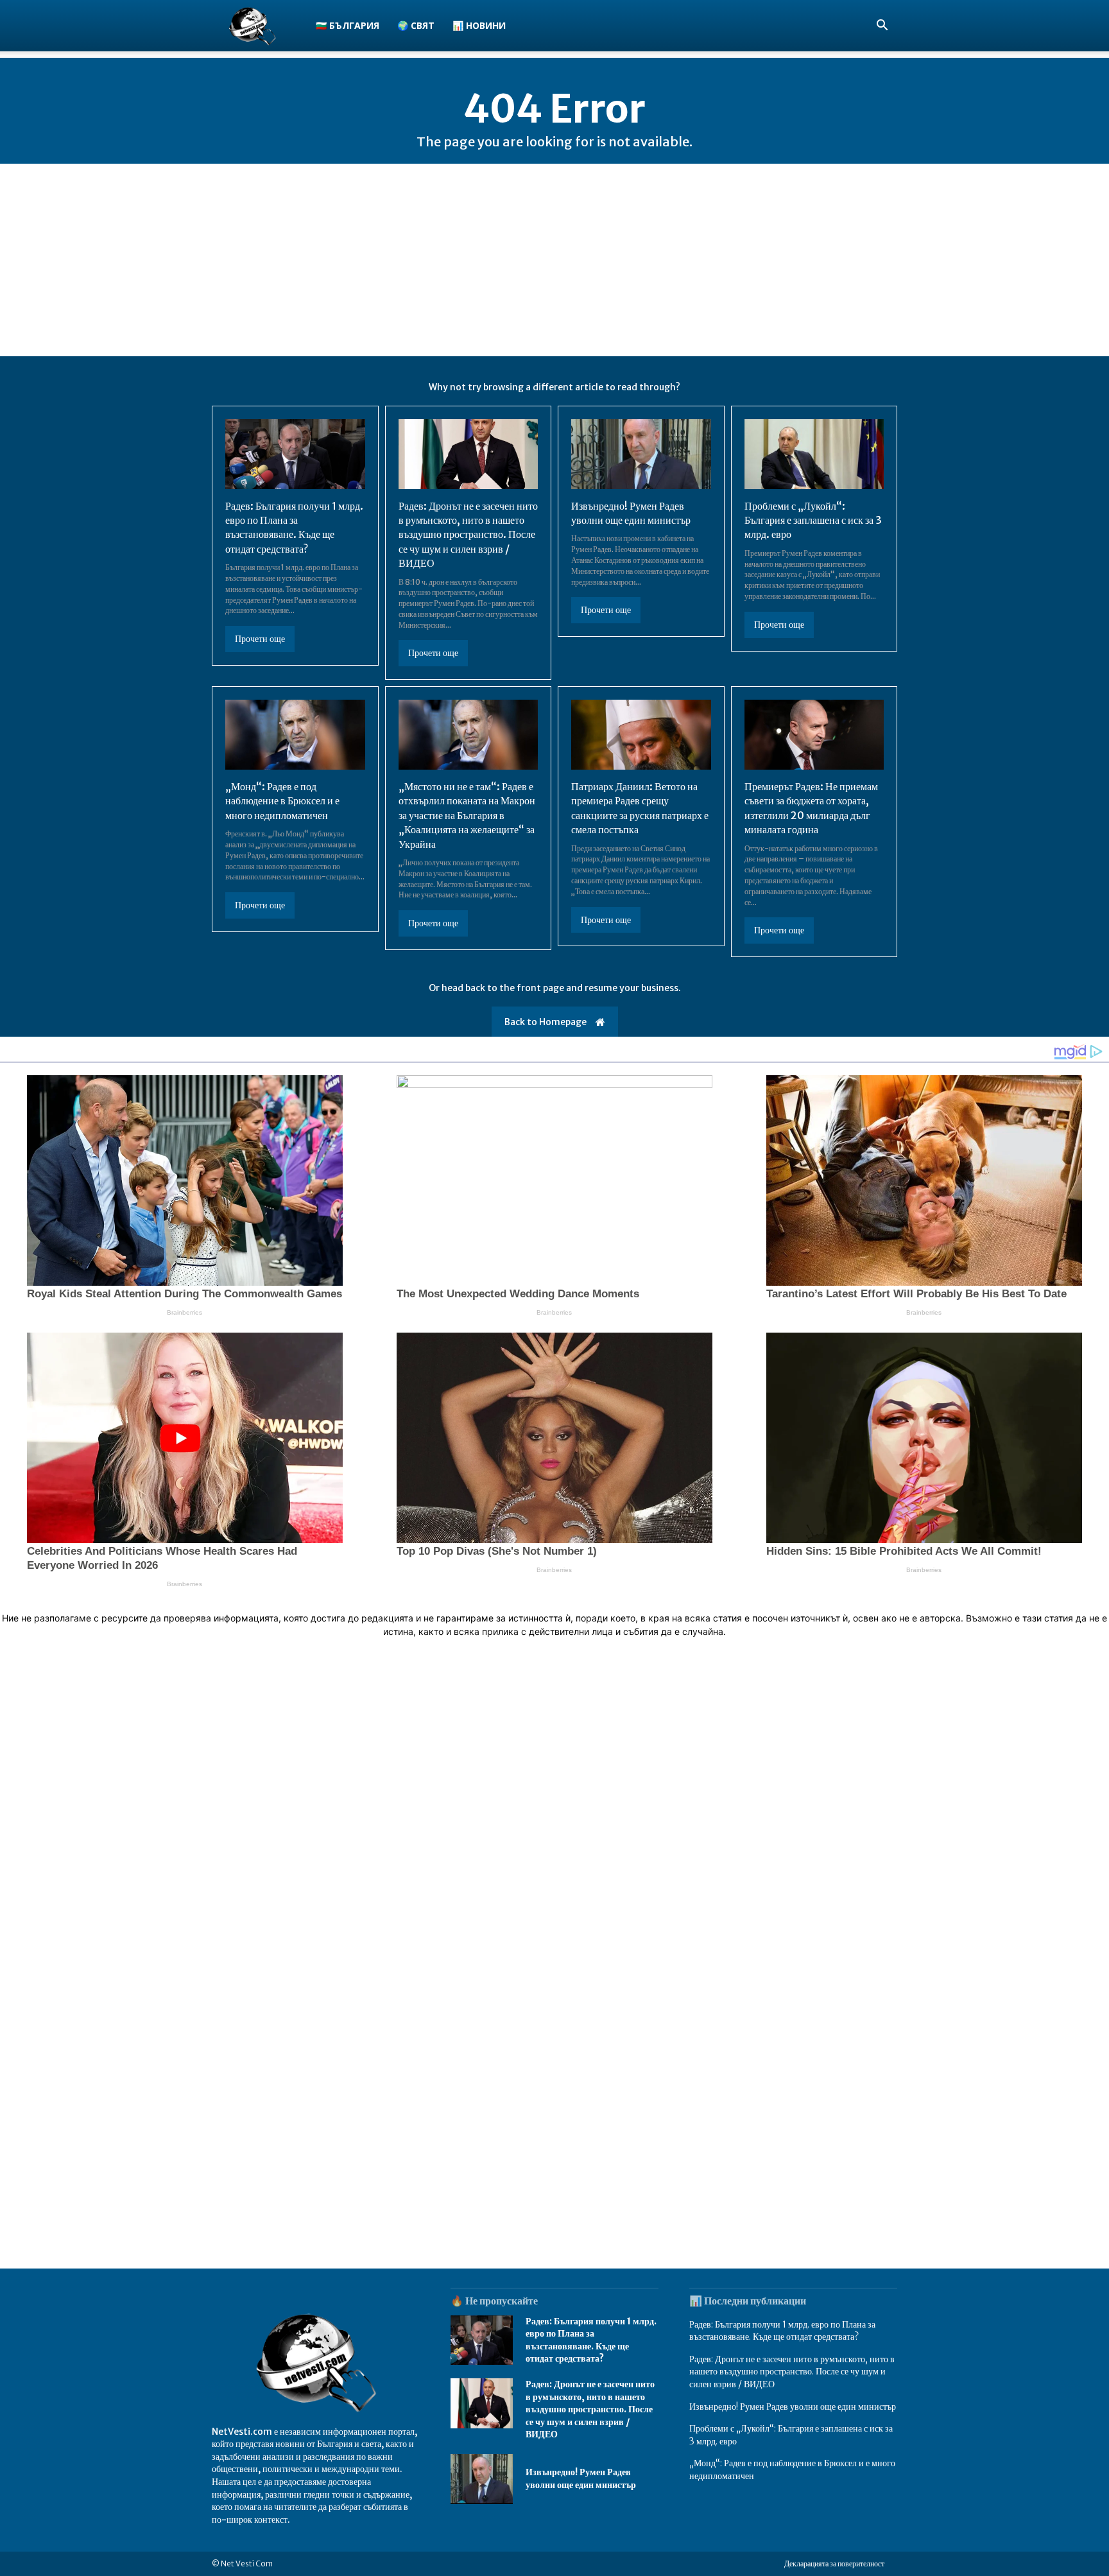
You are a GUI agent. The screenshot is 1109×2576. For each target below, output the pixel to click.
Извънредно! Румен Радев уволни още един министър (581, 2478)
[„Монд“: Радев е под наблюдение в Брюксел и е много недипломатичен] (295, 735)
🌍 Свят (416, 25)
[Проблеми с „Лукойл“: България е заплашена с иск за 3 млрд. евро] (814, 454)
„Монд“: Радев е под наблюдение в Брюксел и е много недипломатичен (282, 801)
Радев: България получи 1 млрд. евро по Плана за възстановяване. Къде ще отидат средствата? (294, 527)
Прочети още (260, 639)
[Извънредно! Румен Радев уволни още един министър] (641, 454)
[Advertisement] (554, 260)
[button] (882, 27)
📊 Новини (479, 25)
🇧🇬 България (348, 25)
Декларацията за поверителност (834, 2563)
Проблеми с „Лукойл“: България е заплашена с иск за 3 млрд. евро (813, 520)
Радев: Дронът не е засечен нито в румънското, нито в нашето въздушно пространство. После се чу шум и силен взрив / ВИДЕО (468, 535)
